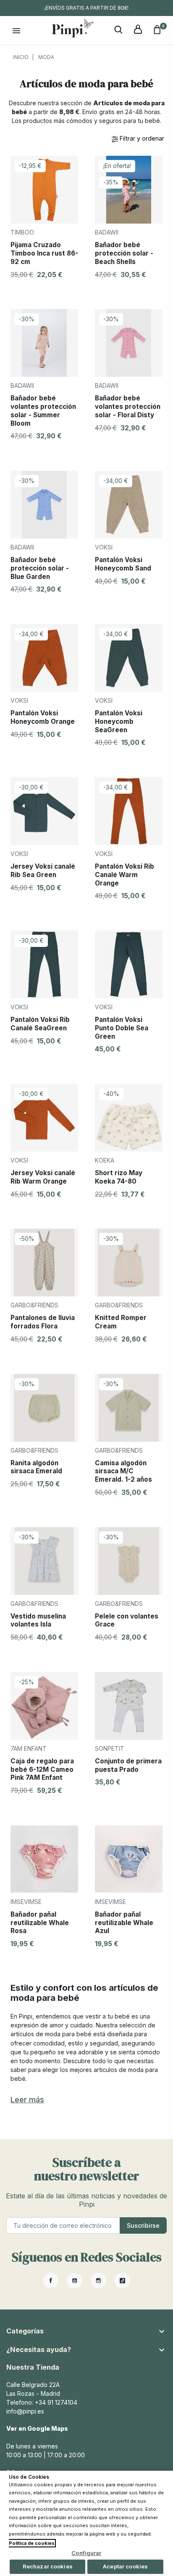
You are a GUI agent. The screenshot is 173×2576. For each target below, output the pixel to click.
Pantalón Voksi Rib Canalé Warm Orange (125, 875)
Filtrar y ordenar (141, 138)
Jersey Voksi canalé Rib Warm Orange (43, 1177)
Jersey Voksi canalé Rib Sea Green (43, 871)
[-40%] (129, 1117)
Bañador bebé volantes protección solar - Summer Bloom (43, 411)
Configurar (86, 2553)
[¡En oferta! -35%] (129, 189)
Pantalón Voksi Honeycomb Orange (43, 717)
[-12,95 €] (44, 189)
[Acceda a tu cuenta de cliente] (138, 30)
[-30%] (44, 343)
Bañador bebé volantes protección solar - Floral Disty (128, 406)
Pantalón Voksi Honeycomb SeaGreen (119, 721)
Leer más (27, 2100)
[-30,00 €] (44, 810)
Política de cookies (32, 2543)
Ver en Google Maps (37, 2428)
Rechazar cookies (48, 2566)
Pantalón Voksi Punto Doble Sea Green (122, 1028)
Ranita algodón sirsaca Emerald (36, 1467)
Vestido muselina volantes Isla (38, 1620)
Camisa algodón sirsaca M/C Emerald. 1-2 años (123, 1471)
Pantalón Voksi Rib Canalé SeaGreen (40, 1024)
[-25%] (44, 1705)
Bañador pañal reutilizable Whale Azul (124, 1923)
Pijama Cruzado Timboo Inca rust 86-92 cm (44, 253)
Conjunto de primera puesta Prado (128, 1765)
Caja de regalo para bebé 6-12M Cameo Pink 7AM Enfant (42, 1769)
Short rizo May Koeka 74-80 (119, 1177)
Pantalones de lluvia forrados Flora (43, 1322)
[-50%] (44, 1262)
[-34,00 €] (129, 504)
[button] (118, 30)
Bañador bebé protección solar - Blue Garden (40, 568)
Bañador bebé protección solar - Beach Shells (124, 253)
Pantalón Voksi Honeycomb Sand (123, 564)
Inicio (21, 57)
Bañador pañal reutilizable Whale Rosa (40, 1923)
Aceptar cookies (125, 2566)
